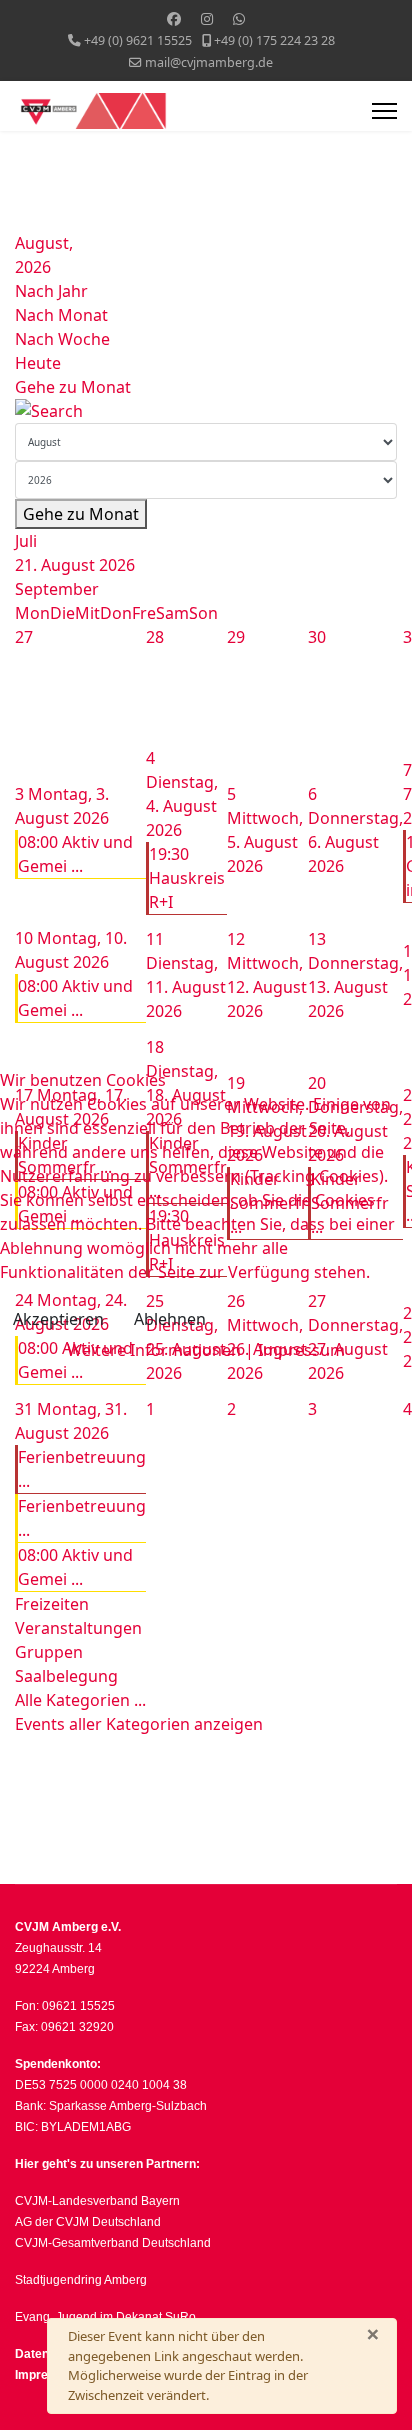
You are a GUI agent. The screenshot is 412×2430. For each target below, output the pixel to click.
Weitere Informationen (154, 1350)
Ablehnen (170, 1319)
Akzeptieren (58, 1319)
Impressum (301, 1350)
